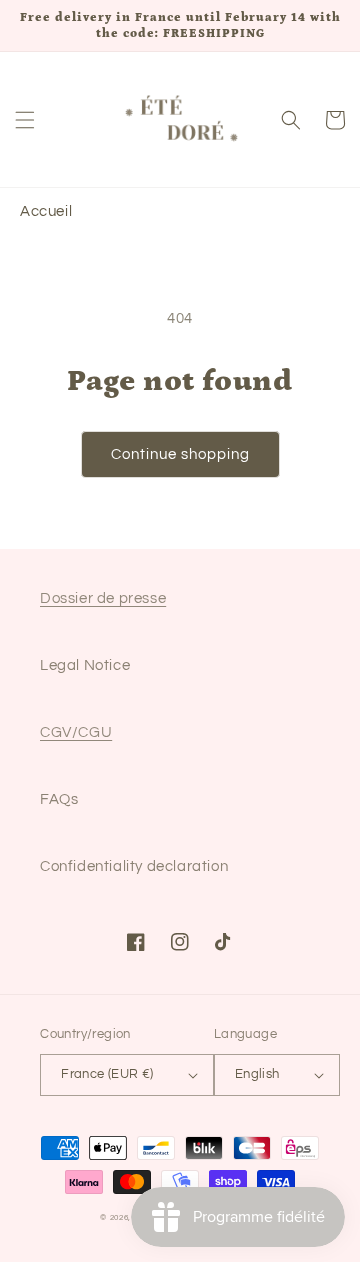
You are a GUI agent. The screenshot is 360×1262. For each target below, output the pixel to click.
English (257, 1074)
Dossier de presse (103, 598)
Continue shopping (180, 454)
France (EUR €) (107, 1074)
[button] (25, 120)
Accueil (46, 211)
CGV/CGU (76, 732)
